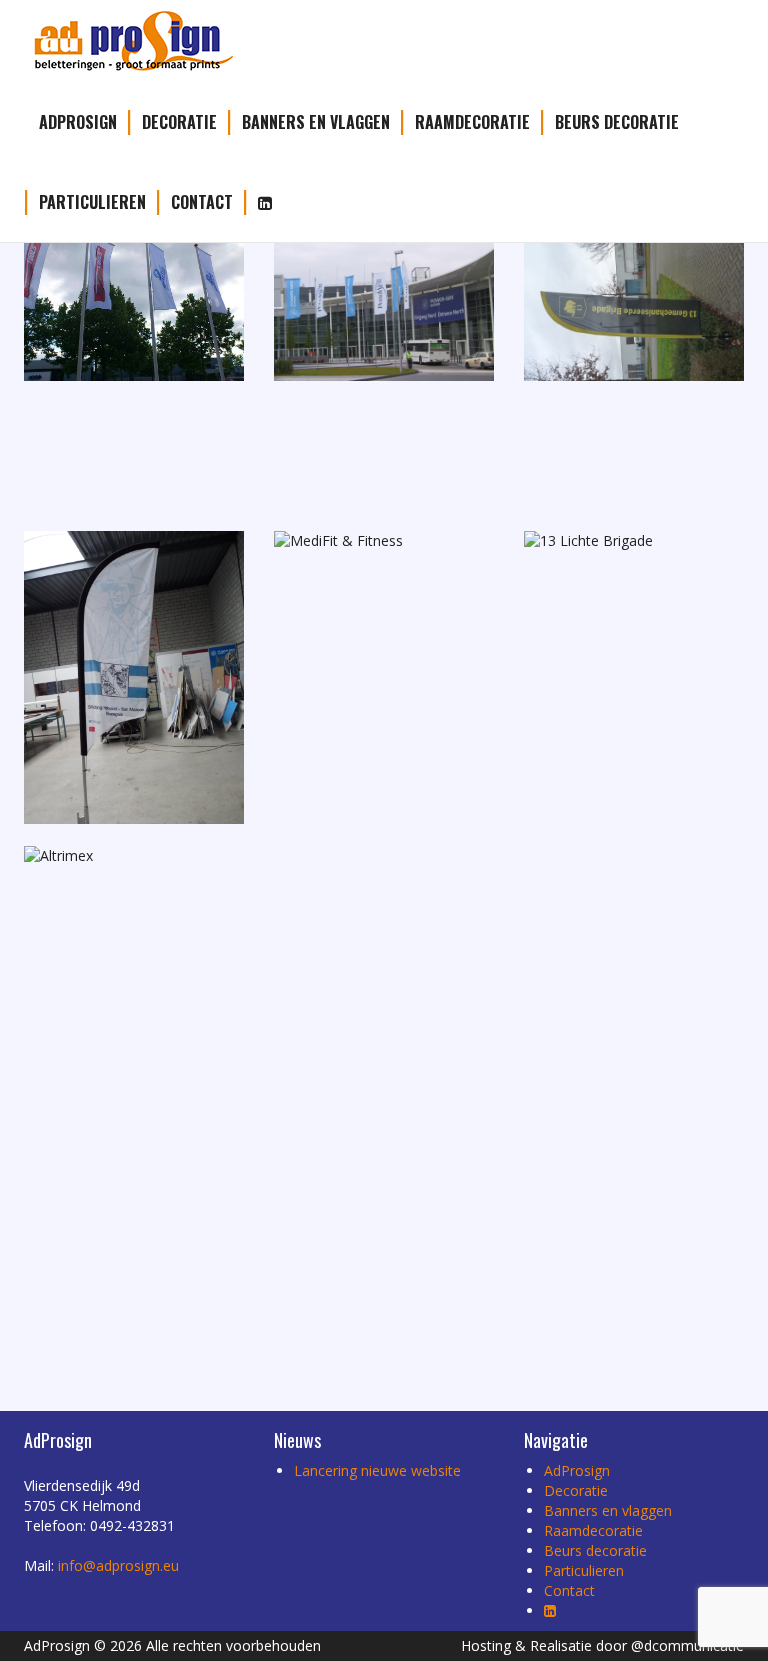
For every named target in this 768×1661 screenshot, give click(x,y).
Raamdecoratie (472, 122)
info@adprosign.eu (118, 1565)
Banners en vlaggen (316, 122)
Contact (202, 202)
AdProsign (78, 122)
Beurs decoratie (617, 122)
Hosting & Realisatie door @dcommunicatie (602, 1645)
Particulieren (92, 202)
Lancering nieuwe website (377, 1470)
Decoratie (179, 122)
